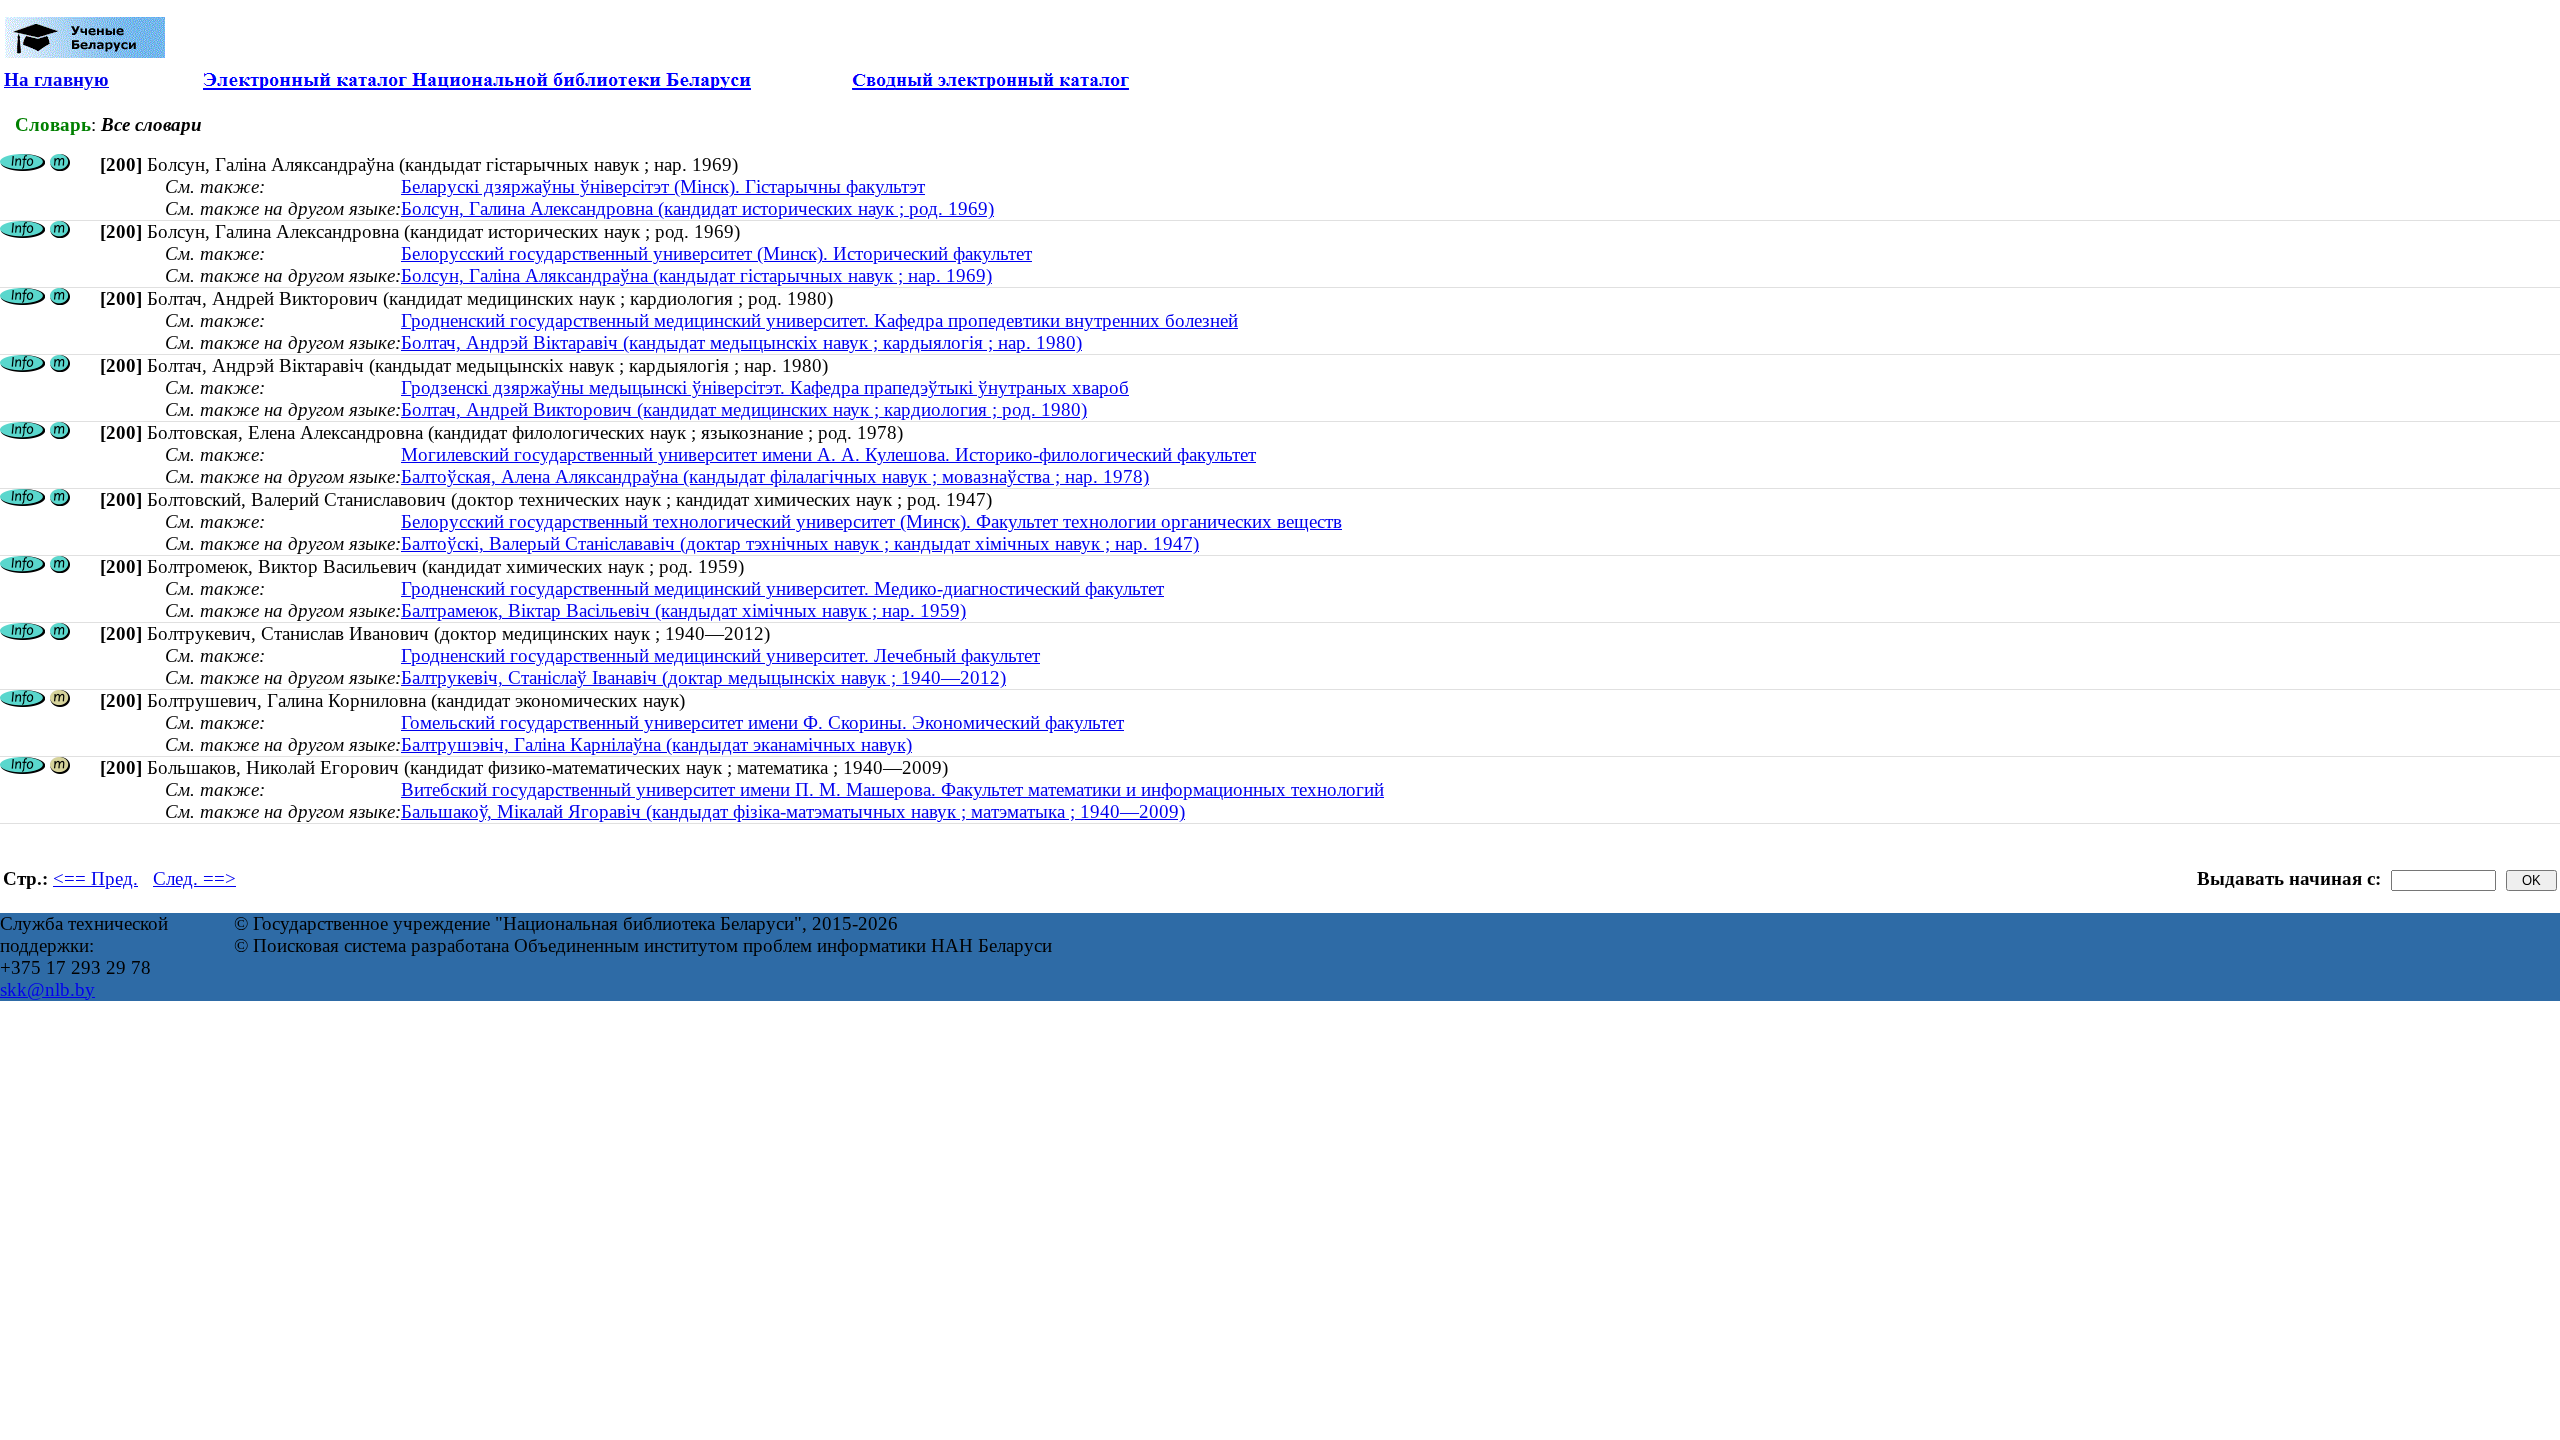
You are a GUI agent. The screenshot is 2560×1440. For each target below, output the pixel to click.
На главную (56, 79)
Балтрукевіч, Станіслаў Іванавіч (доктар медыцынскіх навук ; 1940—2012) (703, 677)
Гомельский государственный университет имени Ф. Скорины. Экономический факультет (762, 722)
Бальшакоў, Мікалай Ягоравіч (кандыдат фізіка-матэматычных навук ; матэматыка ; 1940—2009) (793, 811)
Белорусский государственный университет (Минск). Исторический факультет (716, 253)
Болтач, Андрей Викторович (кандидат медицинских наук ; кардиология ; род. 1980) (744, 409)
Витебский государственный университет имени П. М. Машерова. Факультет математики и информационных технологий (892, 789)
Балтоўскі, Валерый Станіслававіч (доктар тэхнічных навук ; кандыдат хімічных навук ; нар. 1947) (800, 543)
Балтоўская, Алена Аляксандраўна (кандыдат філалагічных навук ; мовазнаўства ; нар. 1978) (775, 476)
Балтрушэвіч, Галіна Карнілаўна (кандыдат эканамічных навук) (656, 744)
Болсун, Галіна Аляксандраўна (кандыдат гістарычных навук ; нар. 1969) (696, 275)
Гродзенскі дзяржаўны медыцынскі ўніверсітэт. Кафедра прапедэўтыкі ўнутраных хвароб (765, 387)
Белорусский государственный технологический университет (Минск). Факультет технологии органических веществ (871, 521)
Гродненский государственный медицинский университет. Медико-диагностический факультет (782, 588)
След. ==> (194, 878)
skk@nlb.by (47, 989)
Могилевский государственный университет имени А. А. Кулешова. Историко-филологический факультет (828, 454)
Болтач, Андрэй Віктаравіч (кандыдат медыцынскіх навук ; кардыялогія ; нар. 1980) (741, 342)
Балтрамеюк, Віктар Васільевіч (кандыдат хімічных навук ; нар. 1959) (683, 610)
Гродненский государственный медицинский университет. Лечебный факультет (720, 655)
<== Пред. (95, 878)
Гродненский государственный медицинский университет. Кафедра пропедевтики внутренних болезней (819, 320)
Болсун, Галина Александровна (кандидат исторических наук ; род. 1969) (697, 208)
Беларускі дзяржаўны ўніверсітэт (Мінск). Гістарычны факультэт (663, 186)
